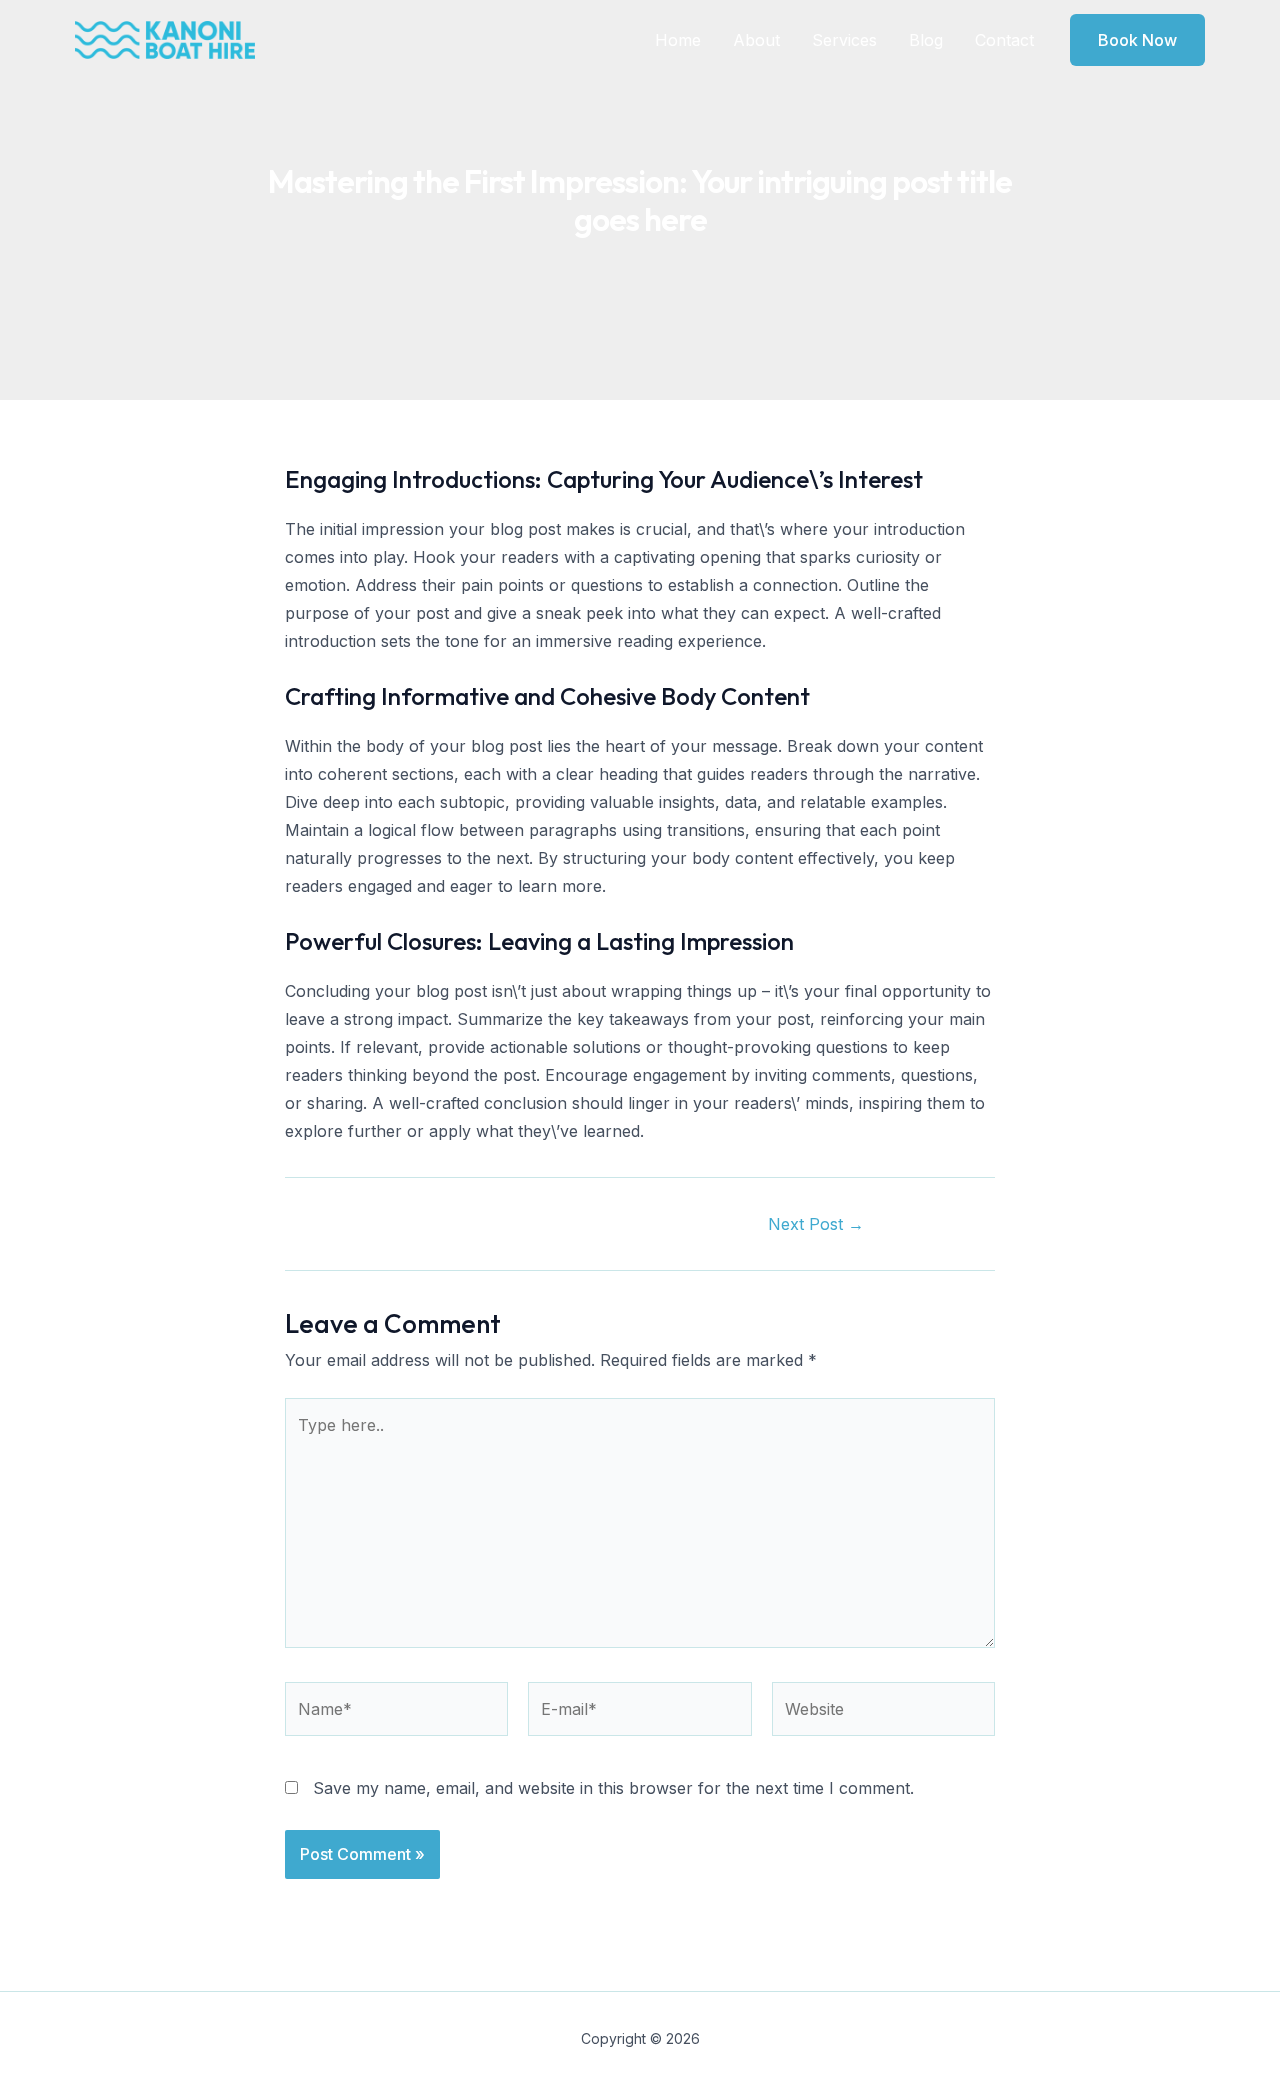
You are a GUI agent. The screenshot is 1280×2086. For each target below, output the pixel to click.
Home (678, 40)
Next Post (816, 1224)
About (756, 40)
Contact (1004, 40)
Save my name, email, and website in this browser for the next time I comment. (613, 1788)
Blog (926, 40)
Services (844, 40)
